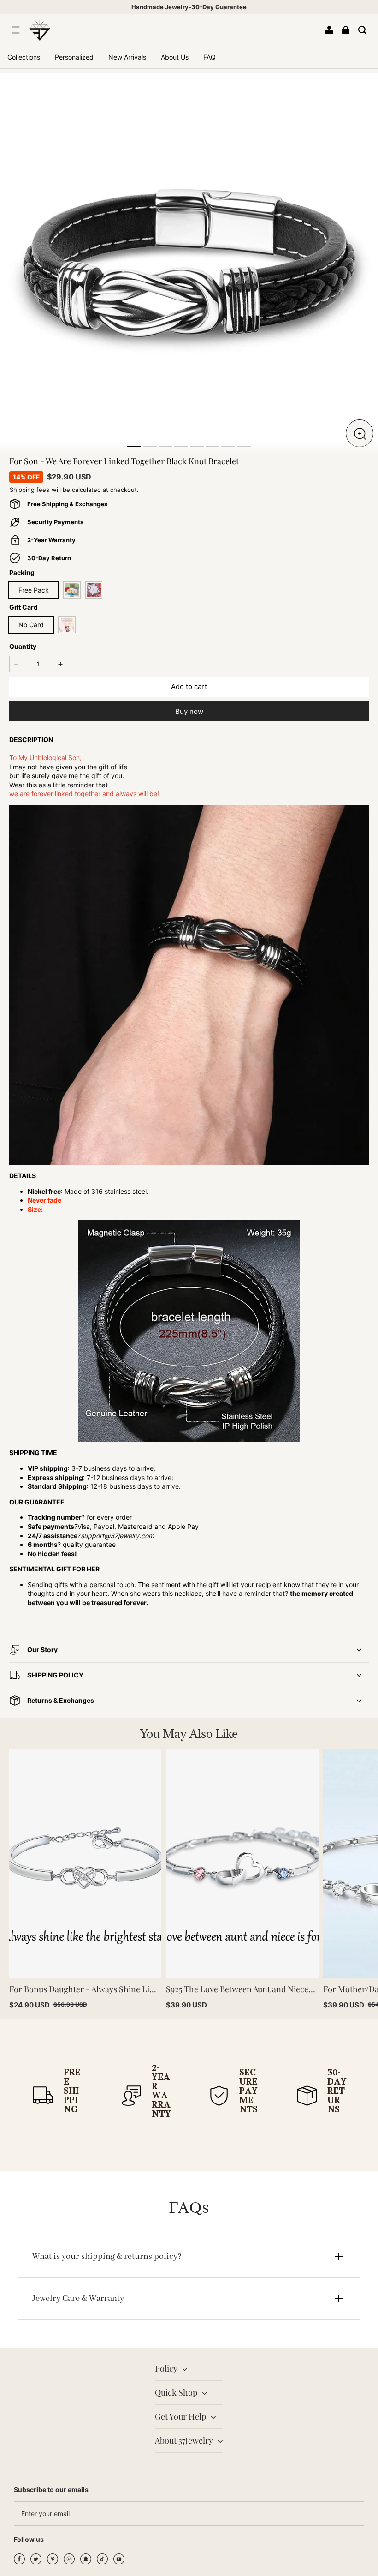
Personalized (74, 57)
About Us (175, 57)
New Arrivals (127, 57)
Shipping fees (30, 490)
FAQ (210, 57)
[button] (16, 30)
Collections (24, 57)
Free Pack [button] (34, 590)
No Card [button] (31, 625)
